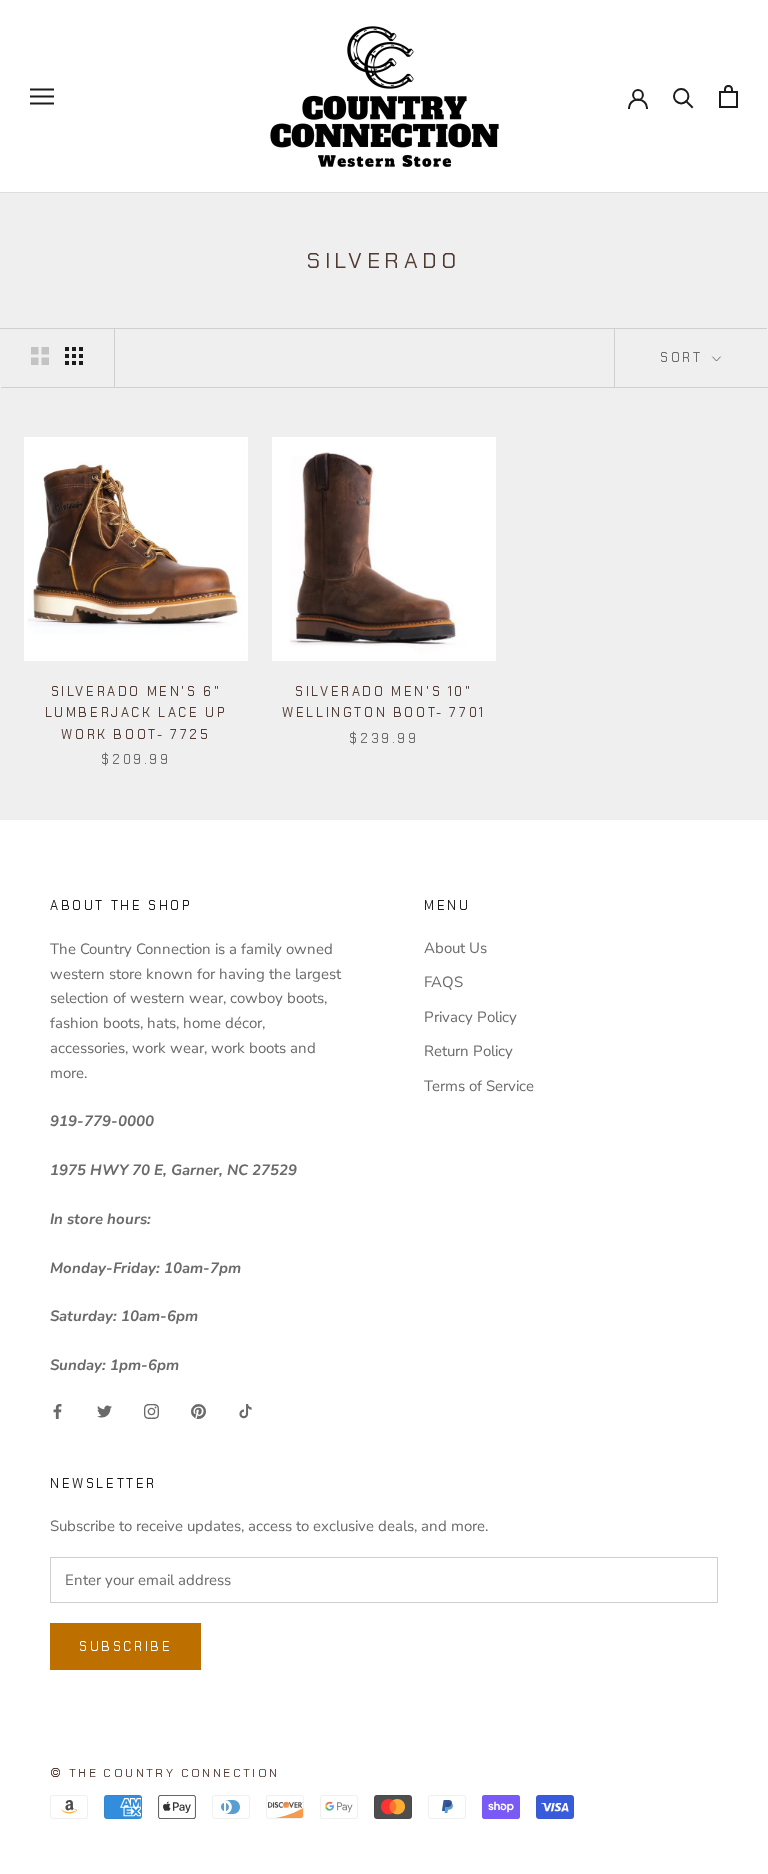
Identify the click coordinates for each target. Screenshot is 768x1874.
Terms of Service (479, 1086)
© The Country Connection (165, 1773)
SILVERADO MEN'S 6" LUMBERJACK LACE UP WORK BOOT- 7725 (136, 713)
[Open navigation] (42, 96)
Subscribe (125, 1646)
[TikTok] (245, 1410)
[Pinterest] (198, 1410)
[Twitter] (104, 1410)
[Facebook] (57, 1410)
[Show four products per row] (74, 356)
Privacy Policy (470, 1017)
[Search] (683, 96)
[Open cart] (728, 96)
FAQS (443, 982)
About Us (455, 948)
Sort (684, 357)
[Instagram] (151, 1410)
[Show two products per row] (40, 356)
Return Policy (468, 1051)
